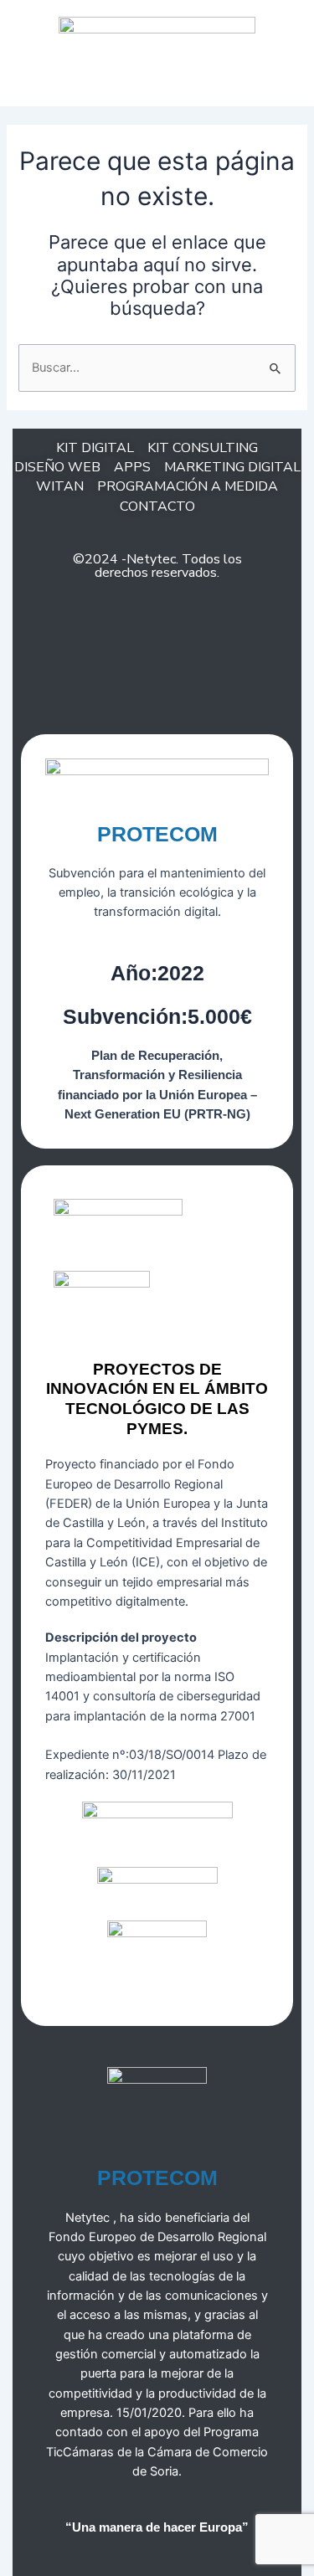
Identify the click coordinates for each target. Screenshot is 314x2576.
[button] (157, 76)
